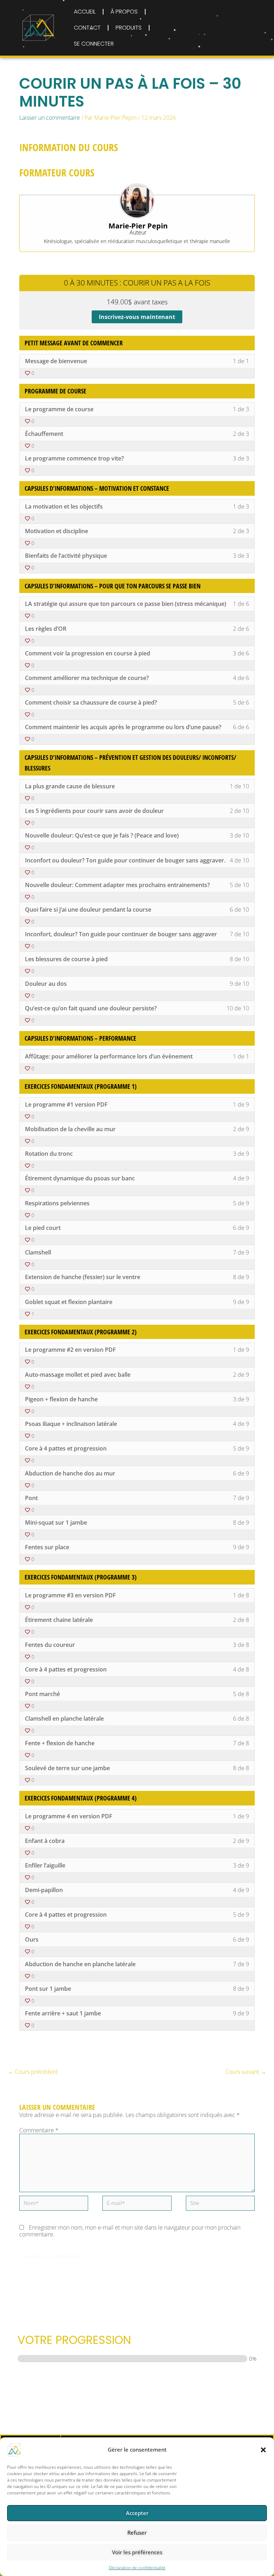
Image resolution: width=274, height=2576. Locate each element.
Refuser (137, 2533)
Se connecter (94, 44)
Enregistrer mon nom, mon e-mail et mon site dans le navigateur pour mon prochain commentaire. (130, 2231)
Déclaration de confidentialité (137, 2568)
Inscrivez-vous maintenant (137, 317)
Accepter (137, 2513)
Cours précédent (33, 2072)
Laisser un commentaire (50, 118)
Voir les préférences (137, 2552)
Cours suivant (246, 2072)
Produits (129, 28)
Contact (87, 28)
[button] (263, 2450)
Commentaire (39, 2130)
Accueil (85, 12)
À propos (124, 12)
